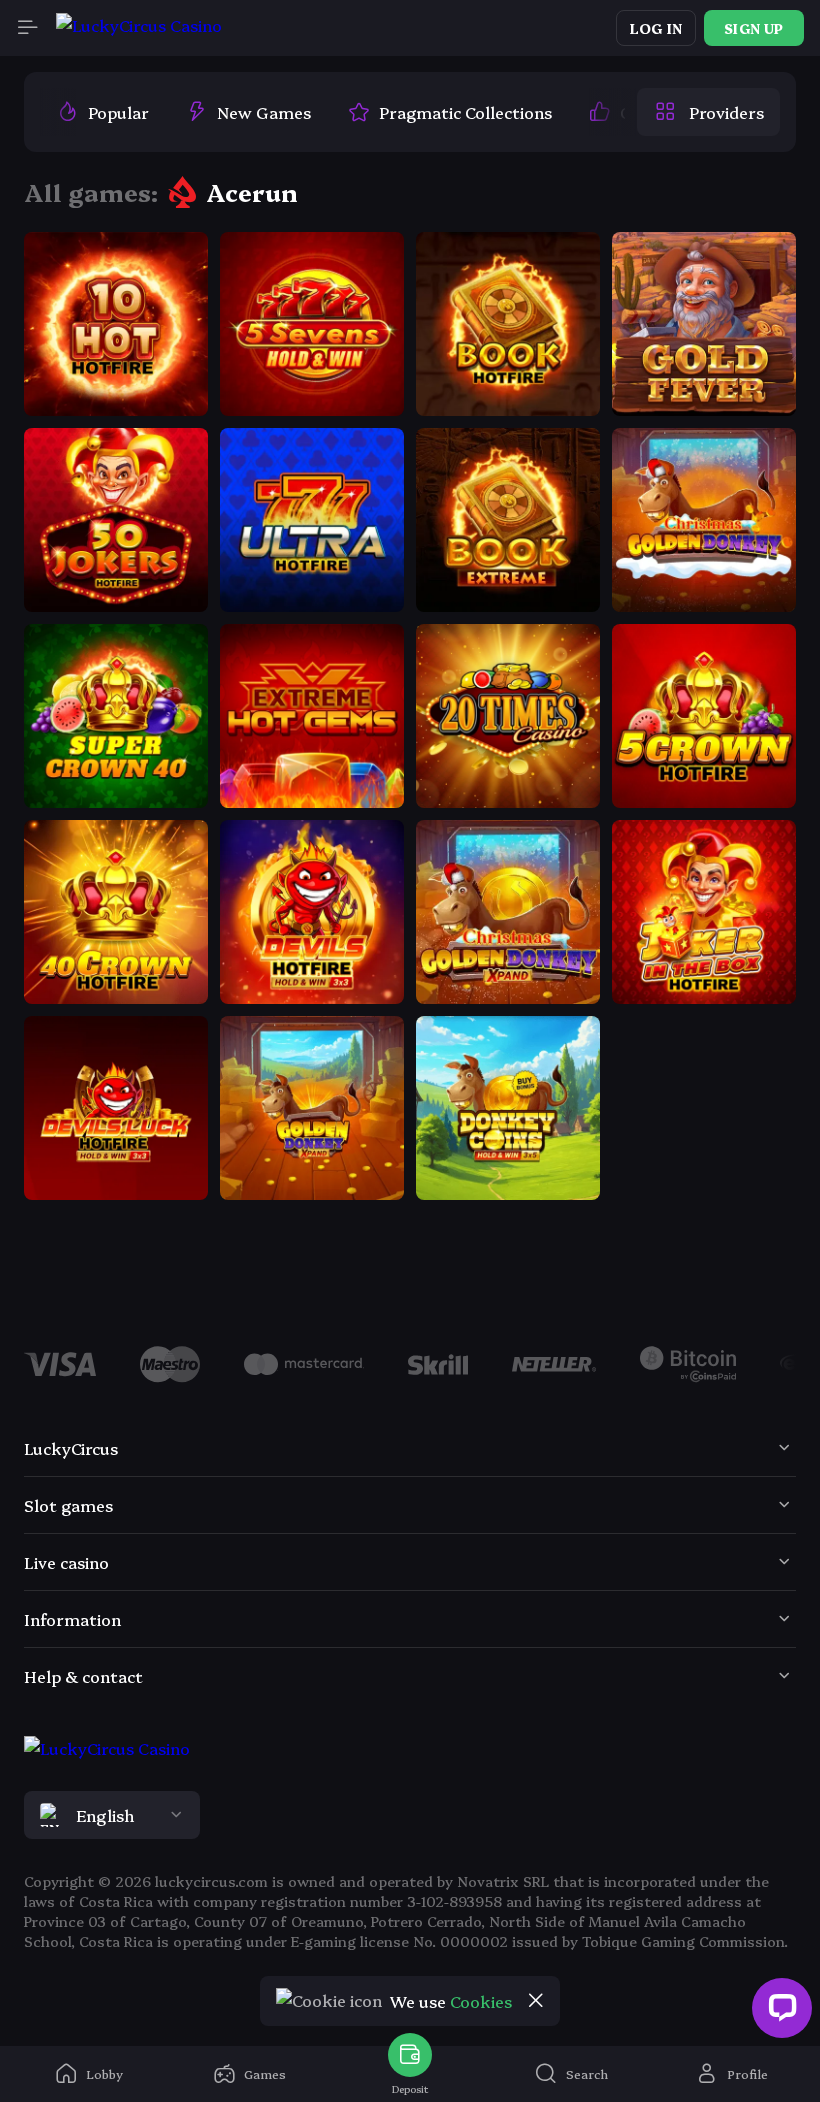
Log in (656, 28)
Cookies (481, 2001)
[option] (102, 112)
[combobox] (410, 1815)
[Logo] (170, 1364)
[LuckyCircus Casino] (139, 28)
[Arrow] (48, 1367)
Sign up (753, 28)
